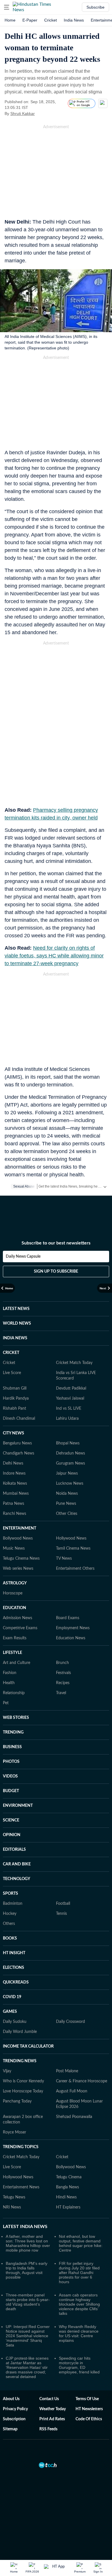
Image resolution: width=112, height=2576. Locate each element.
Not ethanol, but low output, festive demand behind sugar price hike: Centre (81, 2243)
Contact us (49, 2399)
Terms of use (87, 2399)
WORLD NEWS (17, 1323)
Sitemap (10, 2429)
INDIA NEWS (15, 1338)
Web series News (18, 1569)
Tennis (61, 1914)
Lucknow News (70, 1484)
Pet (6, 1703)
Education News (71, 1638)
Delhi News (13, 1463)
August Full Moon (72, 2091)
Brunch (62, 1663)
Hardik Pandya (16, 1398)
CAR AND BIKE (17, 1864)
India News (74, 20)
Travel (61, 1693)
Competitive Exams (20, 1628)
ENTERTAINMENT (20, 1528)
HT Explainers (68, 2207)
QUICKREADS (16, 1982)
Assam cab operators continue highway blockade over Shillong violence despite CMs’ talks (79, 2304)
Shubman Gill (15, 1388)
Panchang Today (17, 2101)
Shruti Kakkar (23, 113)
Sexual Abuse (24, 1186)
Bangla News (67, 2187)
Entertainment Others (75, 1569)
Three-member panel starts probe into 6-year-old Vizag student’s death (28, 2302)
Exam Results (15, 1638)
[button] (7, 7)
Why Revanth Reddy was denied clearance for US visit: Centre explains (79, 2333)
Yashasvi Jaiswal (70, 1398)
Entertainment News (21, 2187)
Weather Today (53, 2409)
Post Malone (67, 2071)
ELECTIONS (13, 1968)
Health (9, 1683)
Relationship (14, 1693)
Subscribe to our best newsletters (56, 1243)
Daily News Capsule (23, 1257)
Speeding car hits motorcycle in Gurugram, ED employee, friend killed (79, 2365)
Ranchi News (15, 1514)
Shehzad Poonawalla (74, 2117)
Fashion (10, 1673)
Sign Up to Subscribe (56, 1271)
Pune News (66, 1504)
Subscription (14, 2419)
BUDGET (11, 1791)
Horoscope (13, 1593)
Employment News (73, 1628)
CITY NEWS (13, 1433)
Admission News (18, 1618)
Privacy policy (15, 2409)
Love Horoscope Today (23, 2091)
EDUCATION (15, 1608)
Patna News (13, 1504)
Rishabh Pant (15, 1409)
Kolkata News (15, 1484)
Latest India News (25, 2227)
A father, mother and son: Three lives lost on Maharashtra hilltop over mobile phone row (28, 2243)
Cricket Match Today (74, 1363)
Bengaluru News (17, 1443)
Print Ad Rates (52, 2419)
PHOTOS (11, 1762)
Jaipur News (67, 1473)
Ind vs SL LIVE (69, 1409)
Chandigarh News (19, 1453)
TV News (64, 1559)
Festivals (63, 1673)
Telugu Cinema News (21, 1559)
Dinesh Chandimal (19, 1419)
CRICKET (11, 1353)
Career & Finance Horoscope (82, 2081)
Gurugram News (71, 1463)
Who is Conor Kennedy (23, 2081)
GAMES (10, 2012)
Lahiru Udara (67, 1419)
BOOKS (10, 1938)
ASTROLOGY (15, 1583)
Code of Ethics (89, 2419)
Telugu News (14, 2197)
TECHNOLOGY (17, 1879)
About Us (11, 2399)
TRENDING (13, 1732)
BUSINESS (12, 1747)
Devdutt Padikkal (71, 1388)
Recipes (63, 1683)
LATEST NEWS (16, 1309)
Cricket (51, 20)
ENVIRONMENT (18, 1806)
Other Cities (67, 1514)
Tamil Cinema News (73, 1548)
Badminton (13, 1904)
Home (10, 20)
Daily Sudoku (15, 2022)
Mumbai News (16, 1494)
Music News (14, 1548)
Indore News (14, 1473)
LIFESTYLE (12, 1653)
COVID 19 (12, 1997)
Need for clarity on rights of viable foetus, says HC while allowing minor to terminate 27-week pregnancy (54, 956)
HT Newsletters (89, 2409)
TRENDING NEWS (20, 2061)
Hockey (10, 1914)
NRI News (12, 2207)
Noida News (67, 1494)
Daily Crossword (71, 2022)
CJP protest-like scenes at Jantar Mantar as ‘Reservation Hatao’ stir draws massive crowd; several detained (27, 2367)
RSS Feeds (48, 2429)
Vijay (7, 2071)
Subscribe (95, 7)
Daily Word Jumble (20, 2032)
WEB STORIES (16, 1718)
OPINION (12, 1835)
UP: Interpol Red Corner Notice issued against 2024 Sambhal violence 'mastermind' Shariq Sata (28, 2336)
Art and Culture (17, 1663)
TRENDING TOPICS (21, 2147)
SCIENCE (11, 1820)
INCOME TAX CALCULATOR (28, 2046)
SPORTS (10, 1894)
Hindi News (66, 2197)
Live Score (12, 1373)
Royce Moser (15, 2132)
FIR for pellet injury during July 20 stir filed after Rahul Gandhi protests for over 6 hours (79, 2273)
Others (9, 1924)
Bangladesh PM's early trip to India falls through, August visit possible (27, 2270)
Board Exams (68, 1618)
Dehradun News (71, 1453)
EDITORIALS (14, 1850)
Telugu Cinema (69, 2177)
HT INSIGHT (14, 1953)
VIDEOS (10, 1776)
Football (63, 1904)
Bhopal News (68, 1443)
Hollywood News (71, 1538)
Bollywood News (18, 1538)
